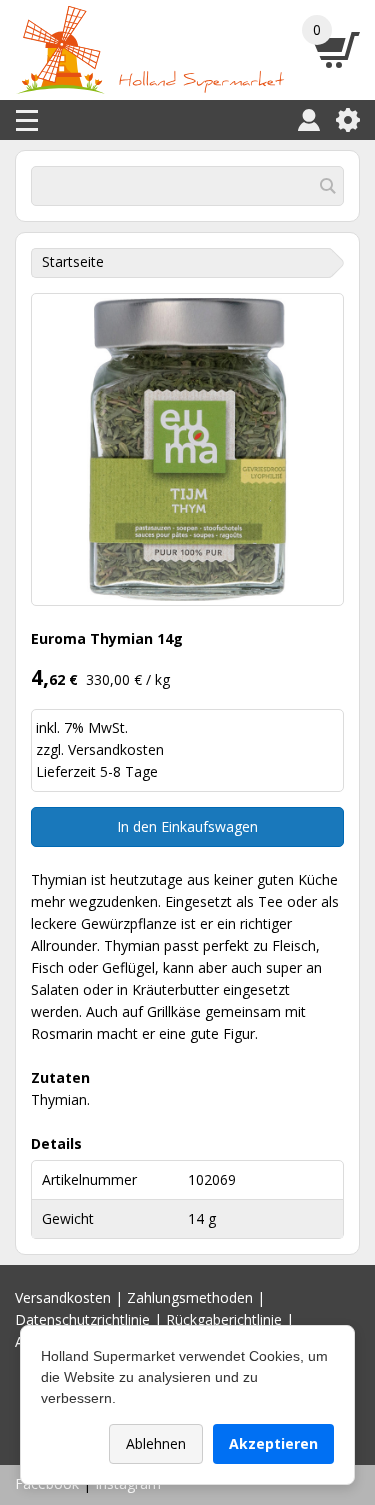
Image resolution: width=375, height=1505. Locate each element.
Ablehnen (156, 1443)
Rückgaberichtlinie (224, 1319)
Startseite (73, 261)
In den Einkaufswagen (187, 826)
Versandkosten (116, 749)
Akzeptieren (273, 1443)
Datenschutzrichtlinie (82, 1319)
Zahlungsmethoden (190, 1297)
